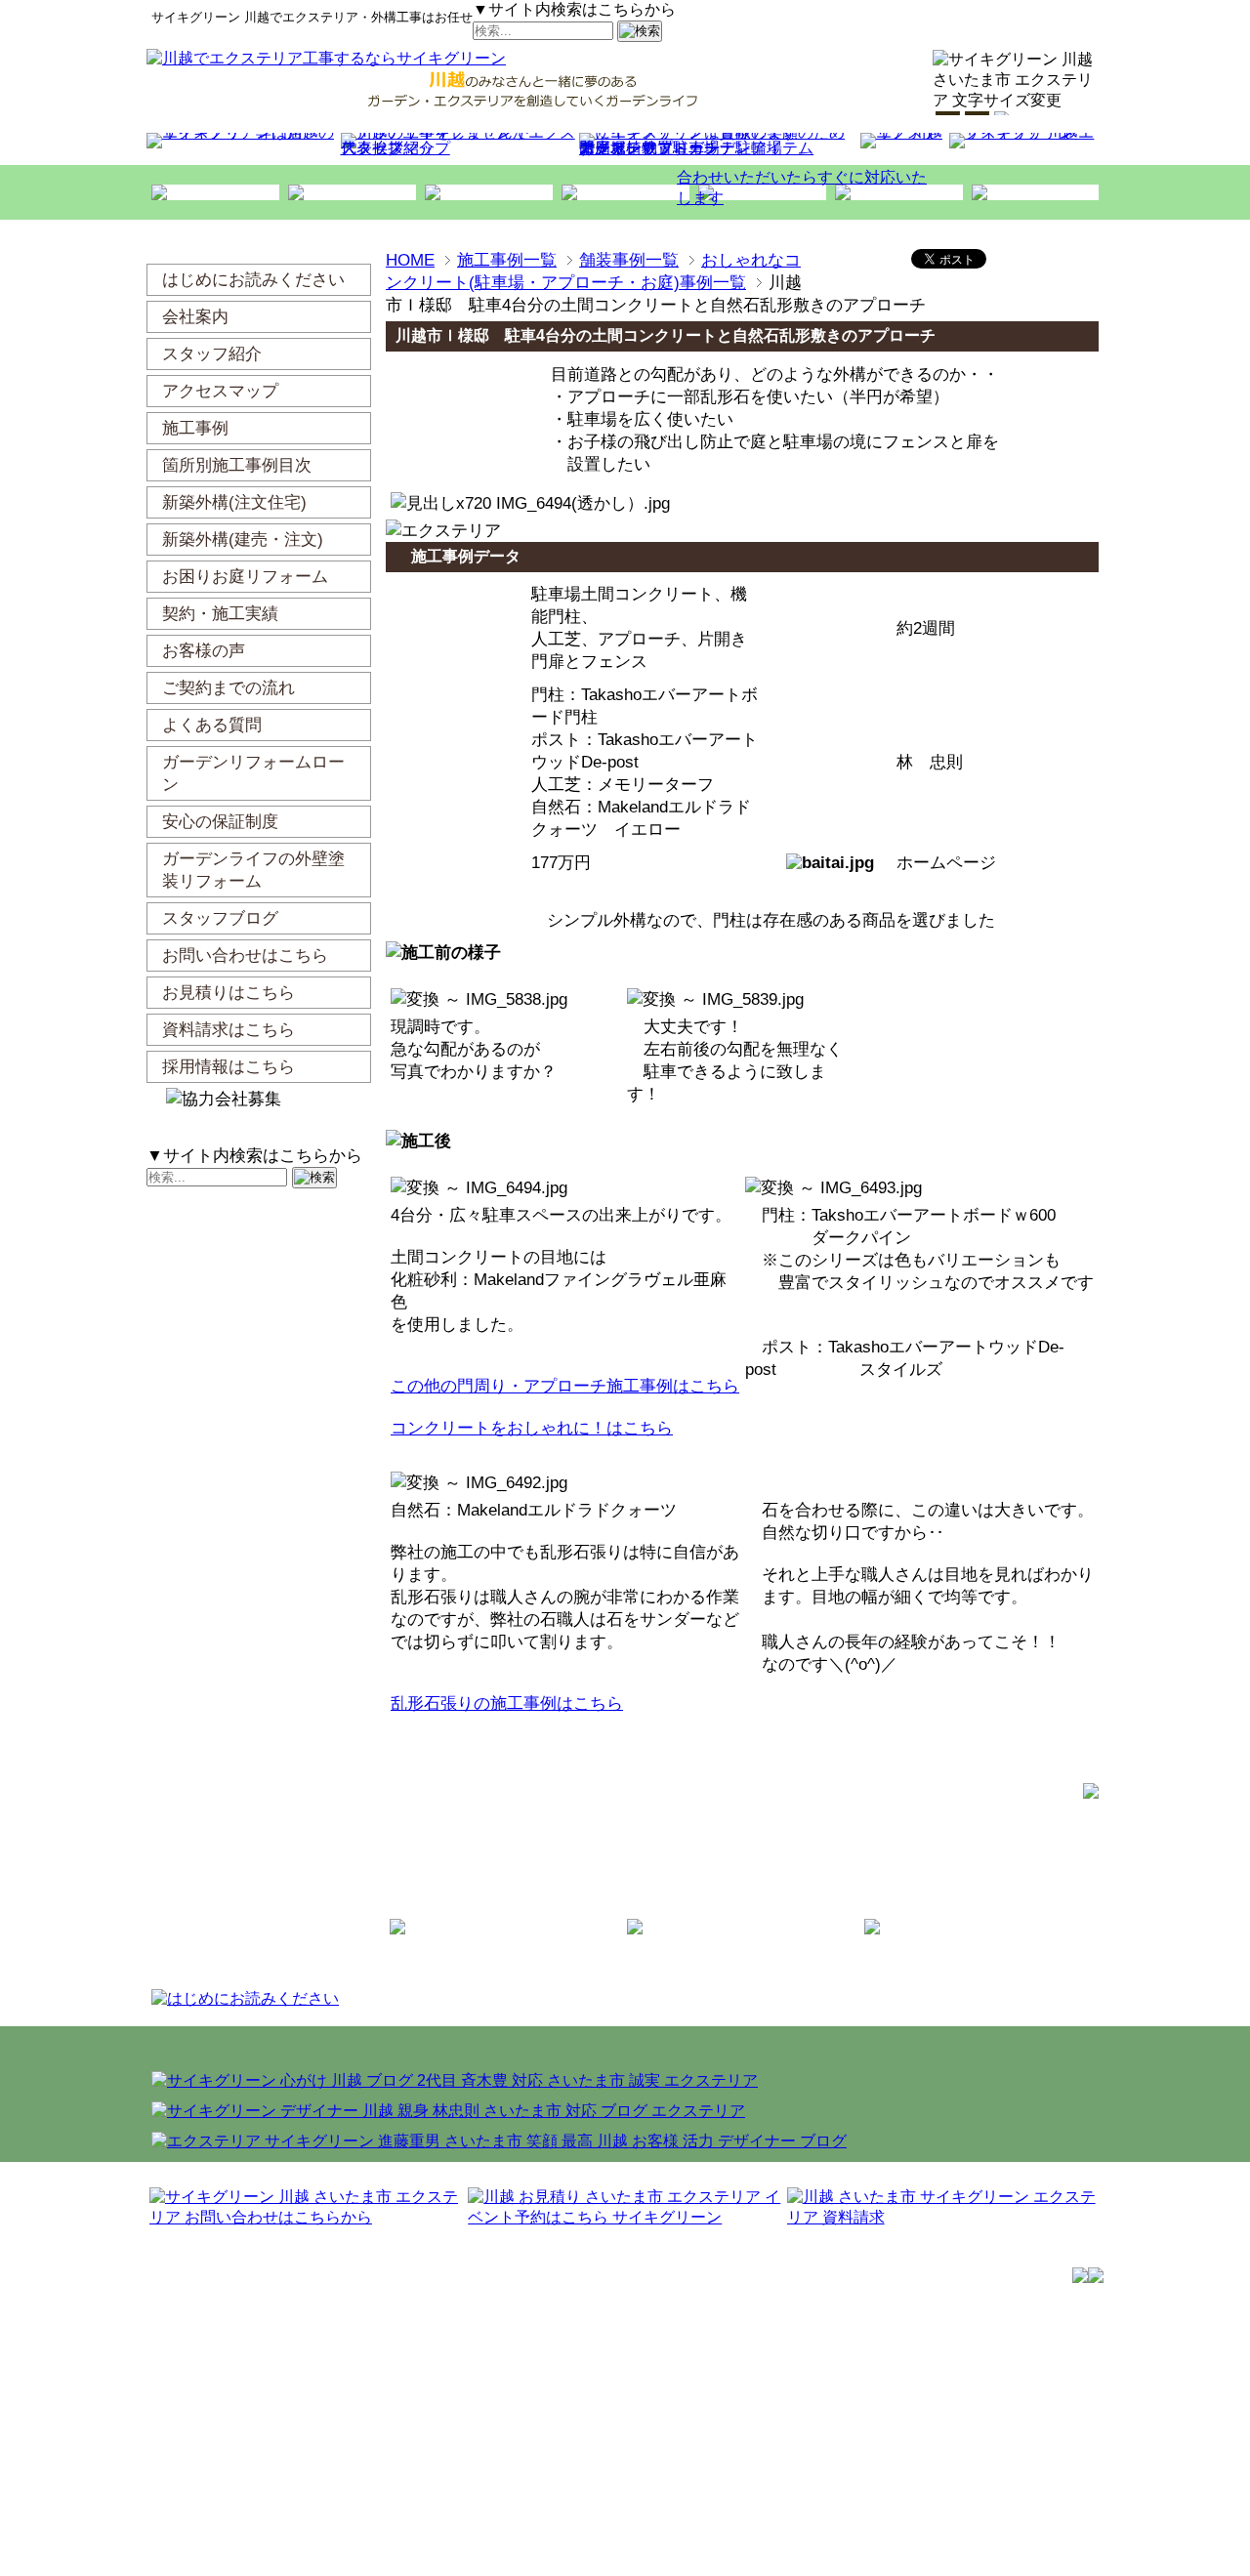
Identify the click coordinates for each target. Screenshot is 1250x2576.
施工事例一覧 (507, 260)
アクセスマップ (396, 148)
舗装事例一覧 (629, 260)
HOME (410, 260)
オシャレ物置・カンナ (657, 148)
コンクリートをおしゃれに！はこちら (532, 1428)
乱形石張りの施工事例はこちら (507, 1703)
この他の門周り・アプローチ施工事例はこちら (565, 1386)
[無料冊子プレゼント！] (1159, 259)
